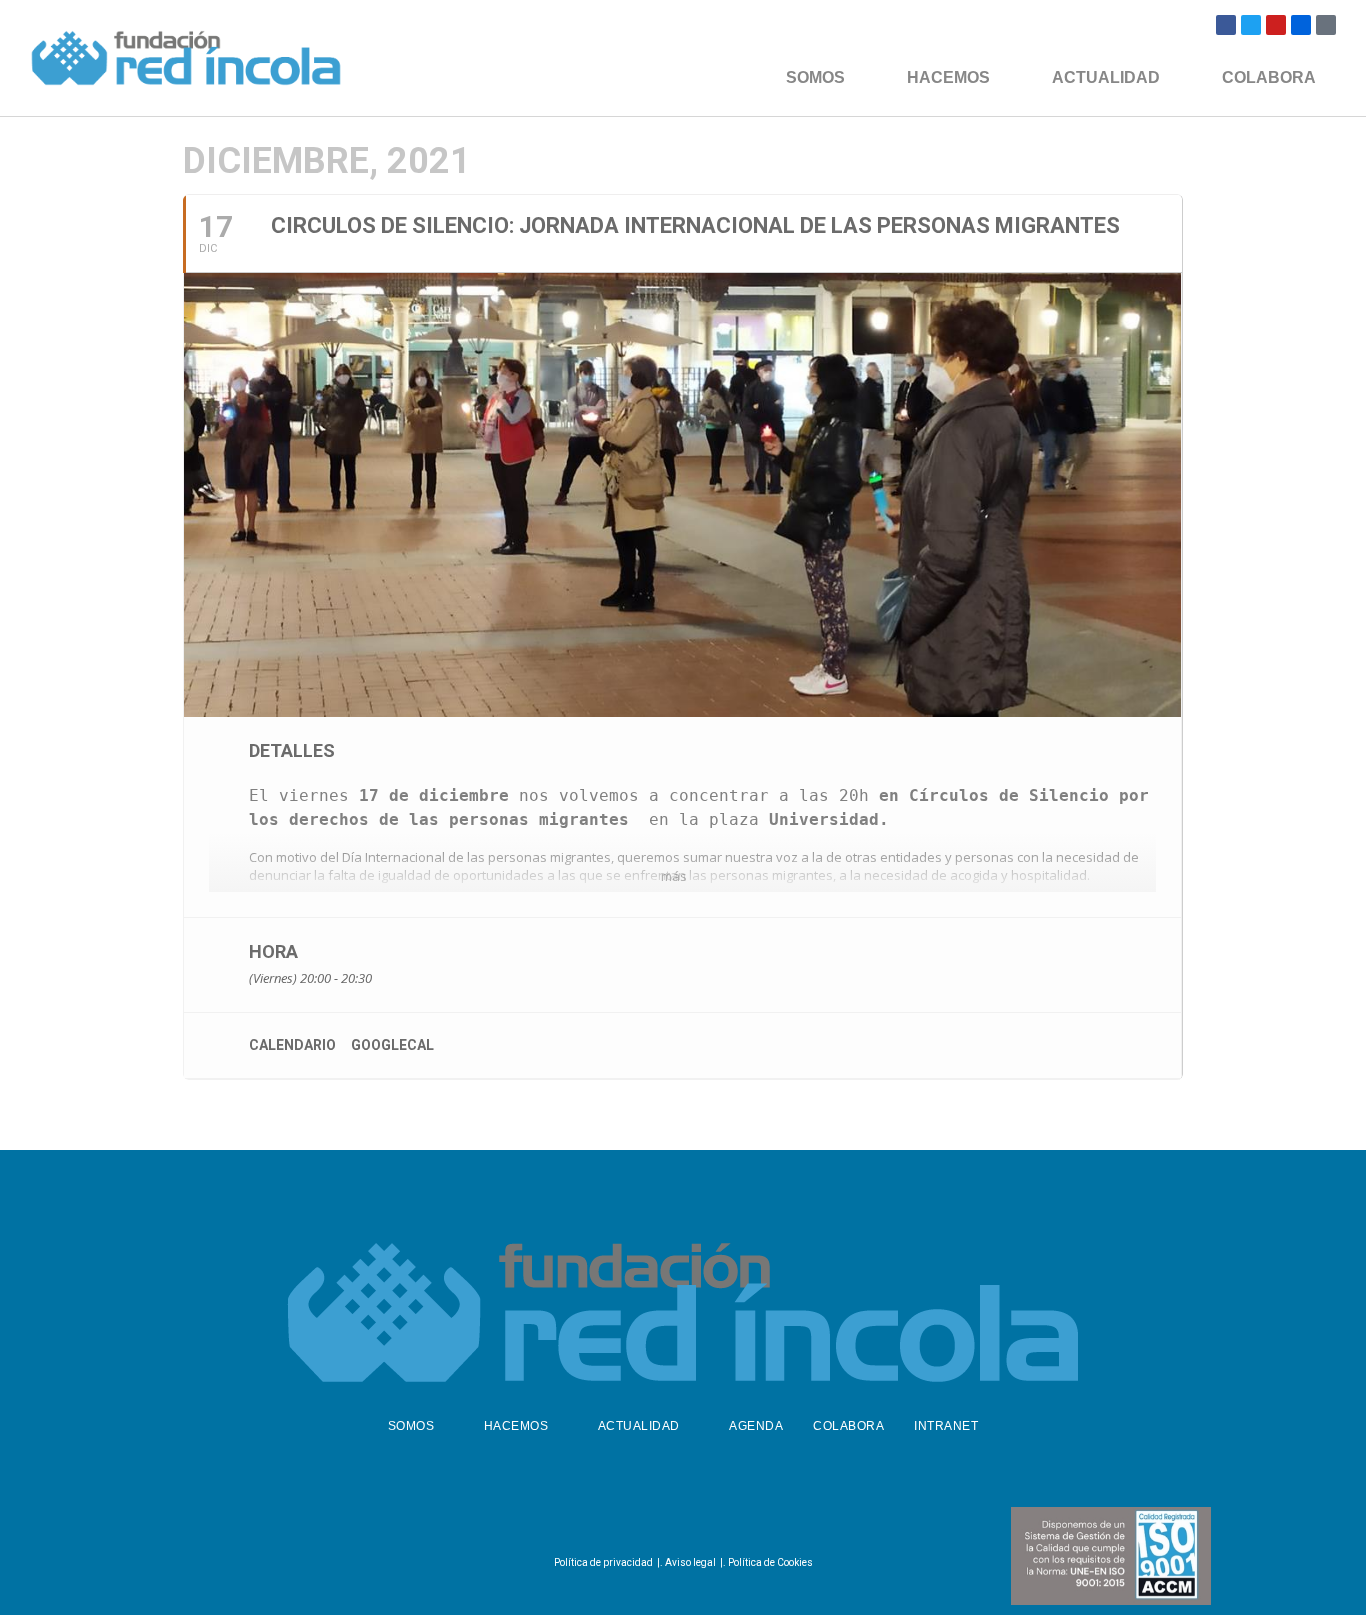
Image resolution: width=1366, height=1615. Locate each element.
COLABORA (1269, 77)
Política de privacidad (603, 1562)
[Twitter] (1251, 25)
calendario (292, 1045)
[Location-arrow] (1326, 25)
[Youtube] (1276, 25)
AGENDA (756, 1426)
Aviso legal (690, 1562)
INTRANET (946, 1426)
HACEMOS (948, 77)
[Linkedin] (728, 1521)
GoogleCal (392, 1045)
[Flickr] (1301, 25)
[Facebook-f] (629, 1521)
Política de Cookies (770, 1562)
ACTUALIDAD (1106, 77)
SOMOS (815, 77)
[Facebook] (1226, 25)
